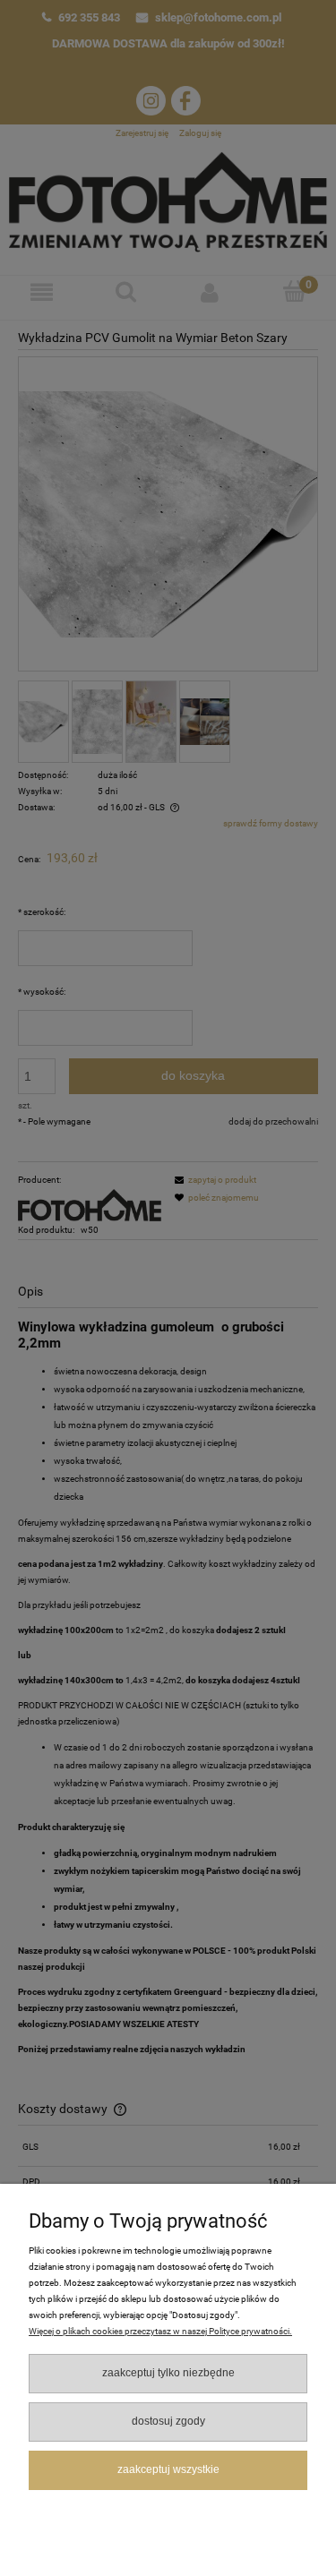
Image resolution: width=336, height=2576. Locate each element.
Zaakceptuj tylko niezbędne (168, 2373)
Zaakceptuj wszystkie (168, 2469)
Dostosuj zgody (168, 2421)
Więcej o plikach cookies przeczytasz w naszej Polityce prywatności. (160, 2331)
